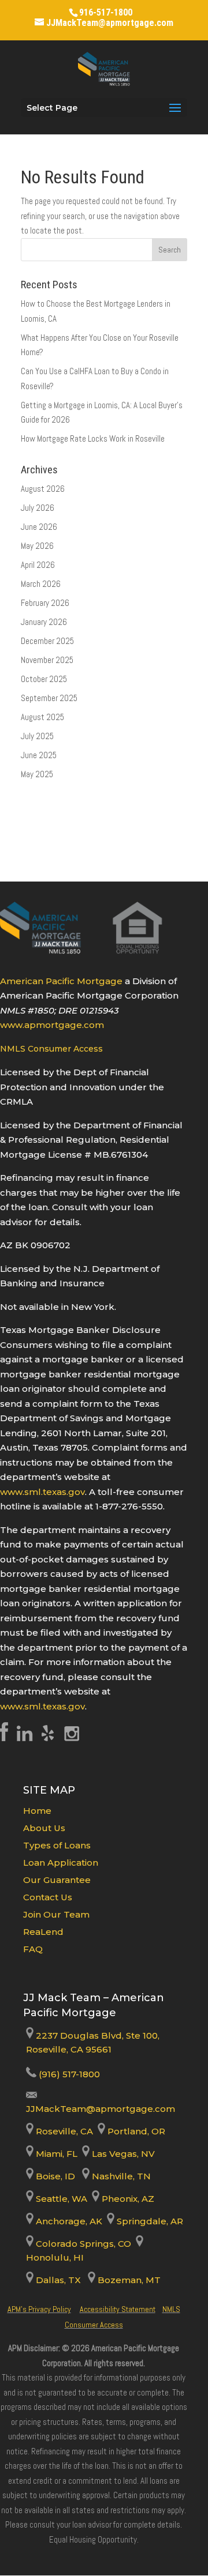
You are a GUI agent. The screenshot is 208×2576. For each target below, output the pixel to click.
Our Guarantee (57, 1880)
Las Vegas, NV (122, 2154)
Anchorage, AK (68, 2221)
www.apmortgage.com (52, 1025)
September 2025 (49, 698)
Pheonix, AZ (127, 2199)
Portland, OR (135, 2131)
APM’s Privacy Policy (39, 2309)
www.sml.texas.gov (42, 1492)
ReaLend (43, 1932)
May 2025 (37, 774)
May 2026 (37, 546)
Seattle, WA (60, 2199)
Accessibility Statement (118, 2309)
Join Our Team (56, 1914)
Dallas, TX (57, 2280)
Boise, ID (54, 2176)
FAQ (33, 1949)
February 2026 (45, 603)
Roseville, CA (63, 2131)
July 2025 (37, 736)
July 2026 (38, 508)
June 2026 (39, 527)
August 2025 (42, 717)
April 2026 (38, 565)
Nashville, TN (120, 2176)
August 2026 (43, 489)
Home (37, 1811)
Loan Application (61, 1863)
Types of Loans (57, 1845)
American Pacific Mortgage (61, 981)
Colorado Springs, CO (82, 2244)
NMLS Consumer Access (51, 1049)
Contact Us (48, 1897)
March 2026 (41, 584)
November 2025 (47, 660)
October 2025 (44, 679)
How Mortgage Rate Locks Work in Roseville (93, 438)
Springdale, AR (149, 2221)
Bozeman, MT (128, 2280)
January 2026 (44, 622)
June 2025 (39, 755)
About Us (44, 1828)
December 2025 (47, 641)
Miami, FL (57, 2154)
